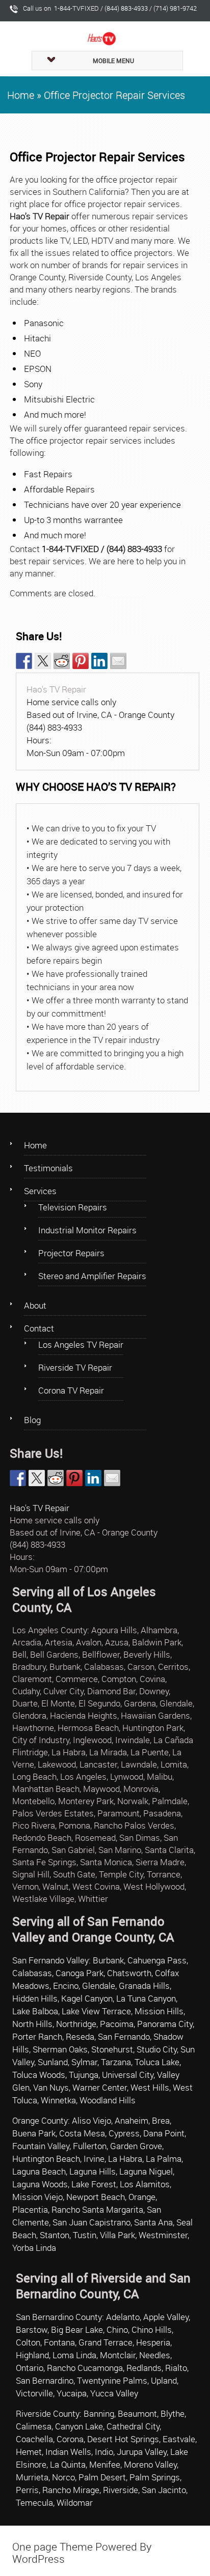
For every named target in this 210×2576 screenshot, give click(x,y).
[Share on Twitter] (43, 661)
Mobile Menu (113, 61)
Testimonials (48, 1168)
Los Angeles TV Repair (81, 1344)
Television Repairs (73, 1207)
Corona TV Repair (71, 1390)
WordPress (38, 2559)
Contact (39, 1328)
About (35, 1305)
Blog (32, 1420)
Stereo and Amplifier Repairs (92, 1276)
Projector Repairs (71, 1253)
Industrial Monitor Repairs (87, 1230)
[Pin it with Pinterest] (81, 661)
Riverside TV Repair (75, 1367)
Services (40, 1191)
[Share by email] (118, 661)
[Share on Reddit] (62, 661)
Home (21, 95)
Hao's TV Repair (56, 689)
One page (35, 2546)
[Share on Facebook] (24, 661)
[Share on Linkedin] (99, 661)
